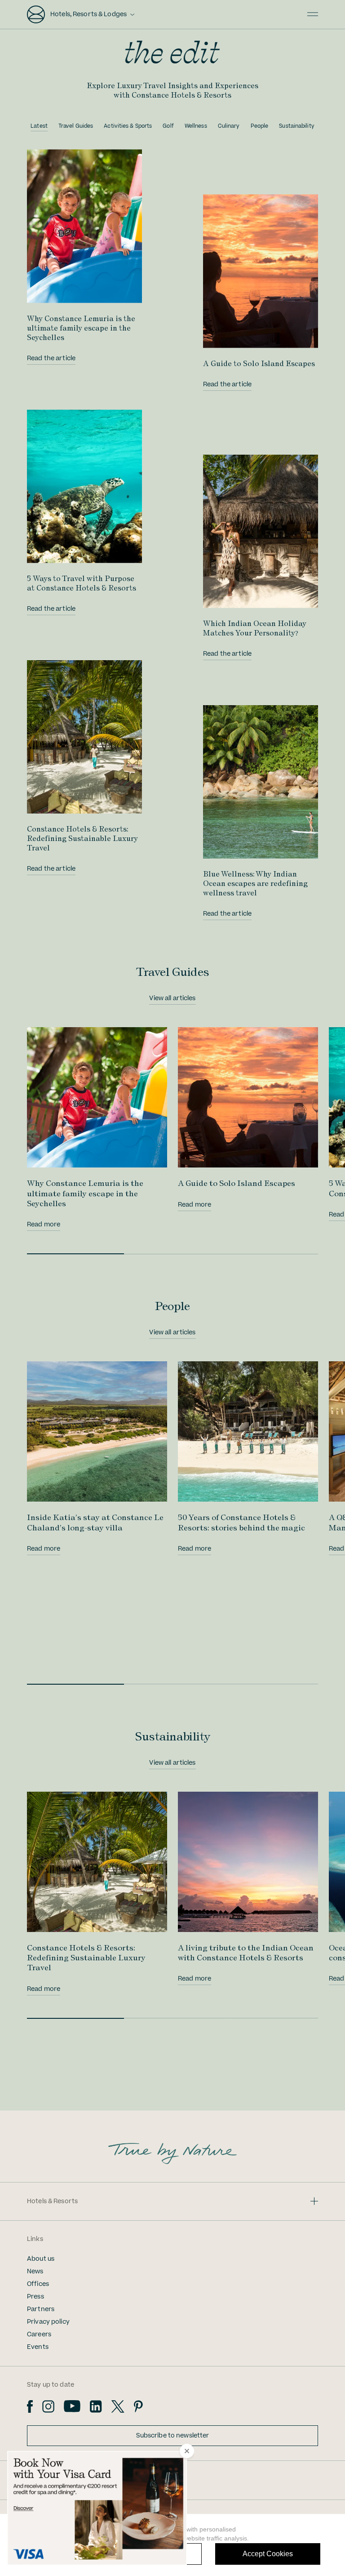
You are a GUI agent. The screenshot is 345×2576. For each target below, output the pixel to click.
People (260, 126)
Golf (168, 126)
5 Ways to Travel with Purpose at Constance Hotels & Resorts (82, 583)
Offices (38, 2284)
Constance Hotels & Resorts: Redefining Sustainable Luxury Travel (82, 838)
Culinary (229, 126)
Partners (41, 2309)
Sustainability (297, 126)
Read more (44, 1225)
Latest (39, 126)
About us (41, 2259)
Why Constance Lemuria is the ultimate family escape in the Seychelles (81, 328)
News (35, 2272)
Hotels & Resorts (52, 2201)
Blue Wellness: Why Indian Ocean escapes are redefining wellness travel (255, 883)
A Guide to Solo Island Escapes (259, 363)
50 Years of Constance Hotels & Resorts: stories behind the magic (241, 1522)
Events (38, 2347)
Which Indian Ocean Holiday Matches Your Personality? (255, 628)
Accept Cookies (268, 2554)
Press (35, 2297)
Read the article (51, 358)
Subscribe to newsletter (173, 2436)
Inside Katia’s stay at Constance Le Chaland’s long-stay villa (95, 1522)
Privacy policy (48, 2322)
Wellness (196, 126)
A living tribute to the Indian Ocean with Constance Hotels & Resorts (246, 1952)
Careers (39, 2334)
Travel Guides (76, 126)
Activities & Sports (128, 126)
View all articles (172, 998)
